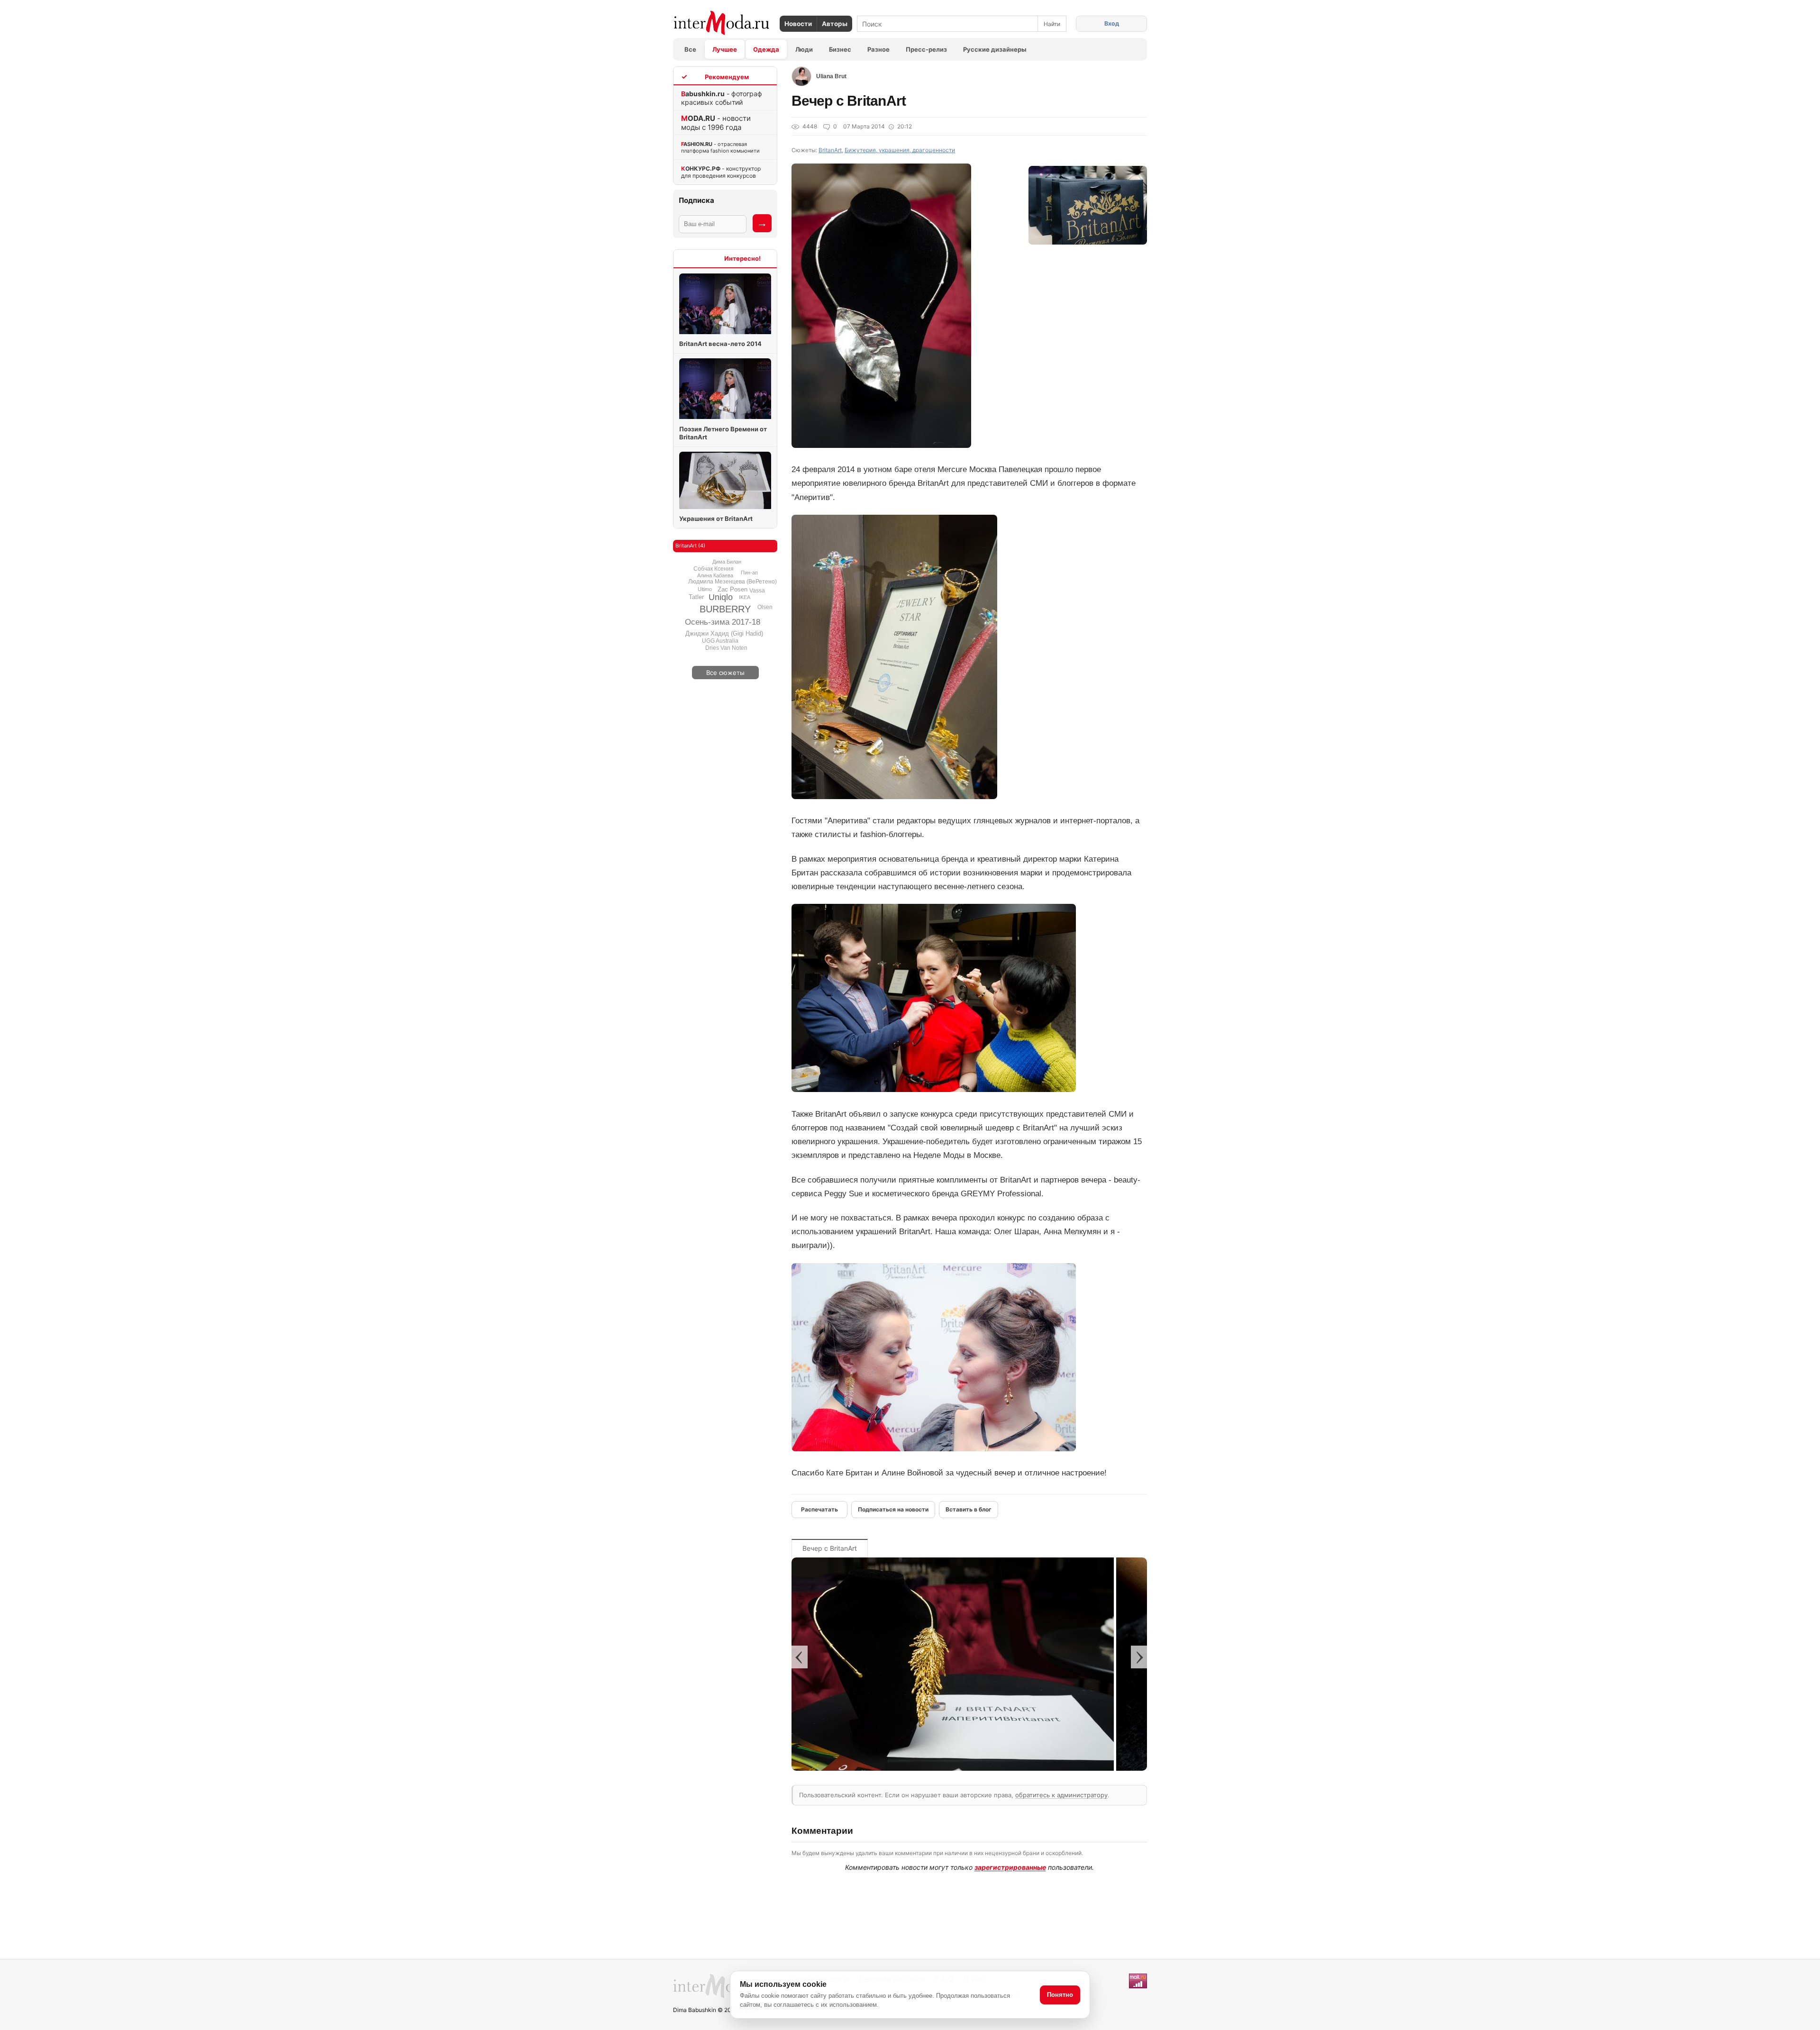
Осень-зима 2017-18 (723, 622)
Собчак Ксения (714, 569)
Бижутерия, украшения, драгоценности (900, 150)
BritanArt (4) (690, 546)
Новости (798, 24)
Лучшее (725, 49)
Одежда (766, 49)
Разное (878, 49)
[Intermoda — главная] (722, 23)
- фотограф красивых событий (722, 98)
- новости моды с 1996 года (716, 123)
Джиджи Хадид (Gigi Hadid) (724, 633)
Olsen (765, 607)
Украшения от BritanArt (716, 519)
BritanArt (830, 150)
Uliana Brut (831, 76)
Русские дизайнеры (995, 49)
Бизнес (840, 49)
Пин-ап (749, 573)
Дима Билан (727, 562)
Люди (804, 49)
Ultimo (705, 589)
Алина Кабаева (715, 575)
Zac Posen (733, 589)
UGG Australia (720, 641)
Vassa (757, 591)
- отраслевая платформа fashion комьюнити (720, 147)
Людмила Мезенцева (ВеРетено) (733, 582)
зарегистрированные (1010, 1867)
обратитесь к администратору (1061, 1795)
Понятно (1060, 1995)
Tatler (696, 597)
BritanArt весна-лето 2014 (720, 344)
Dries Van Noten (726, 648)
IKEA (745, 597)
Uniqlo (721, 597)
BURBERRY (725, 609)
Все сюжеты (725, 673)
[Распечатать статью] (819, 1510)
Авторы (835, 24)
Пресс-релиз (926, 49)
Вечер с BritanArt (830, 1548)
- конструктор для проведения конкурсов (721, 172)
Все (690, 49)
